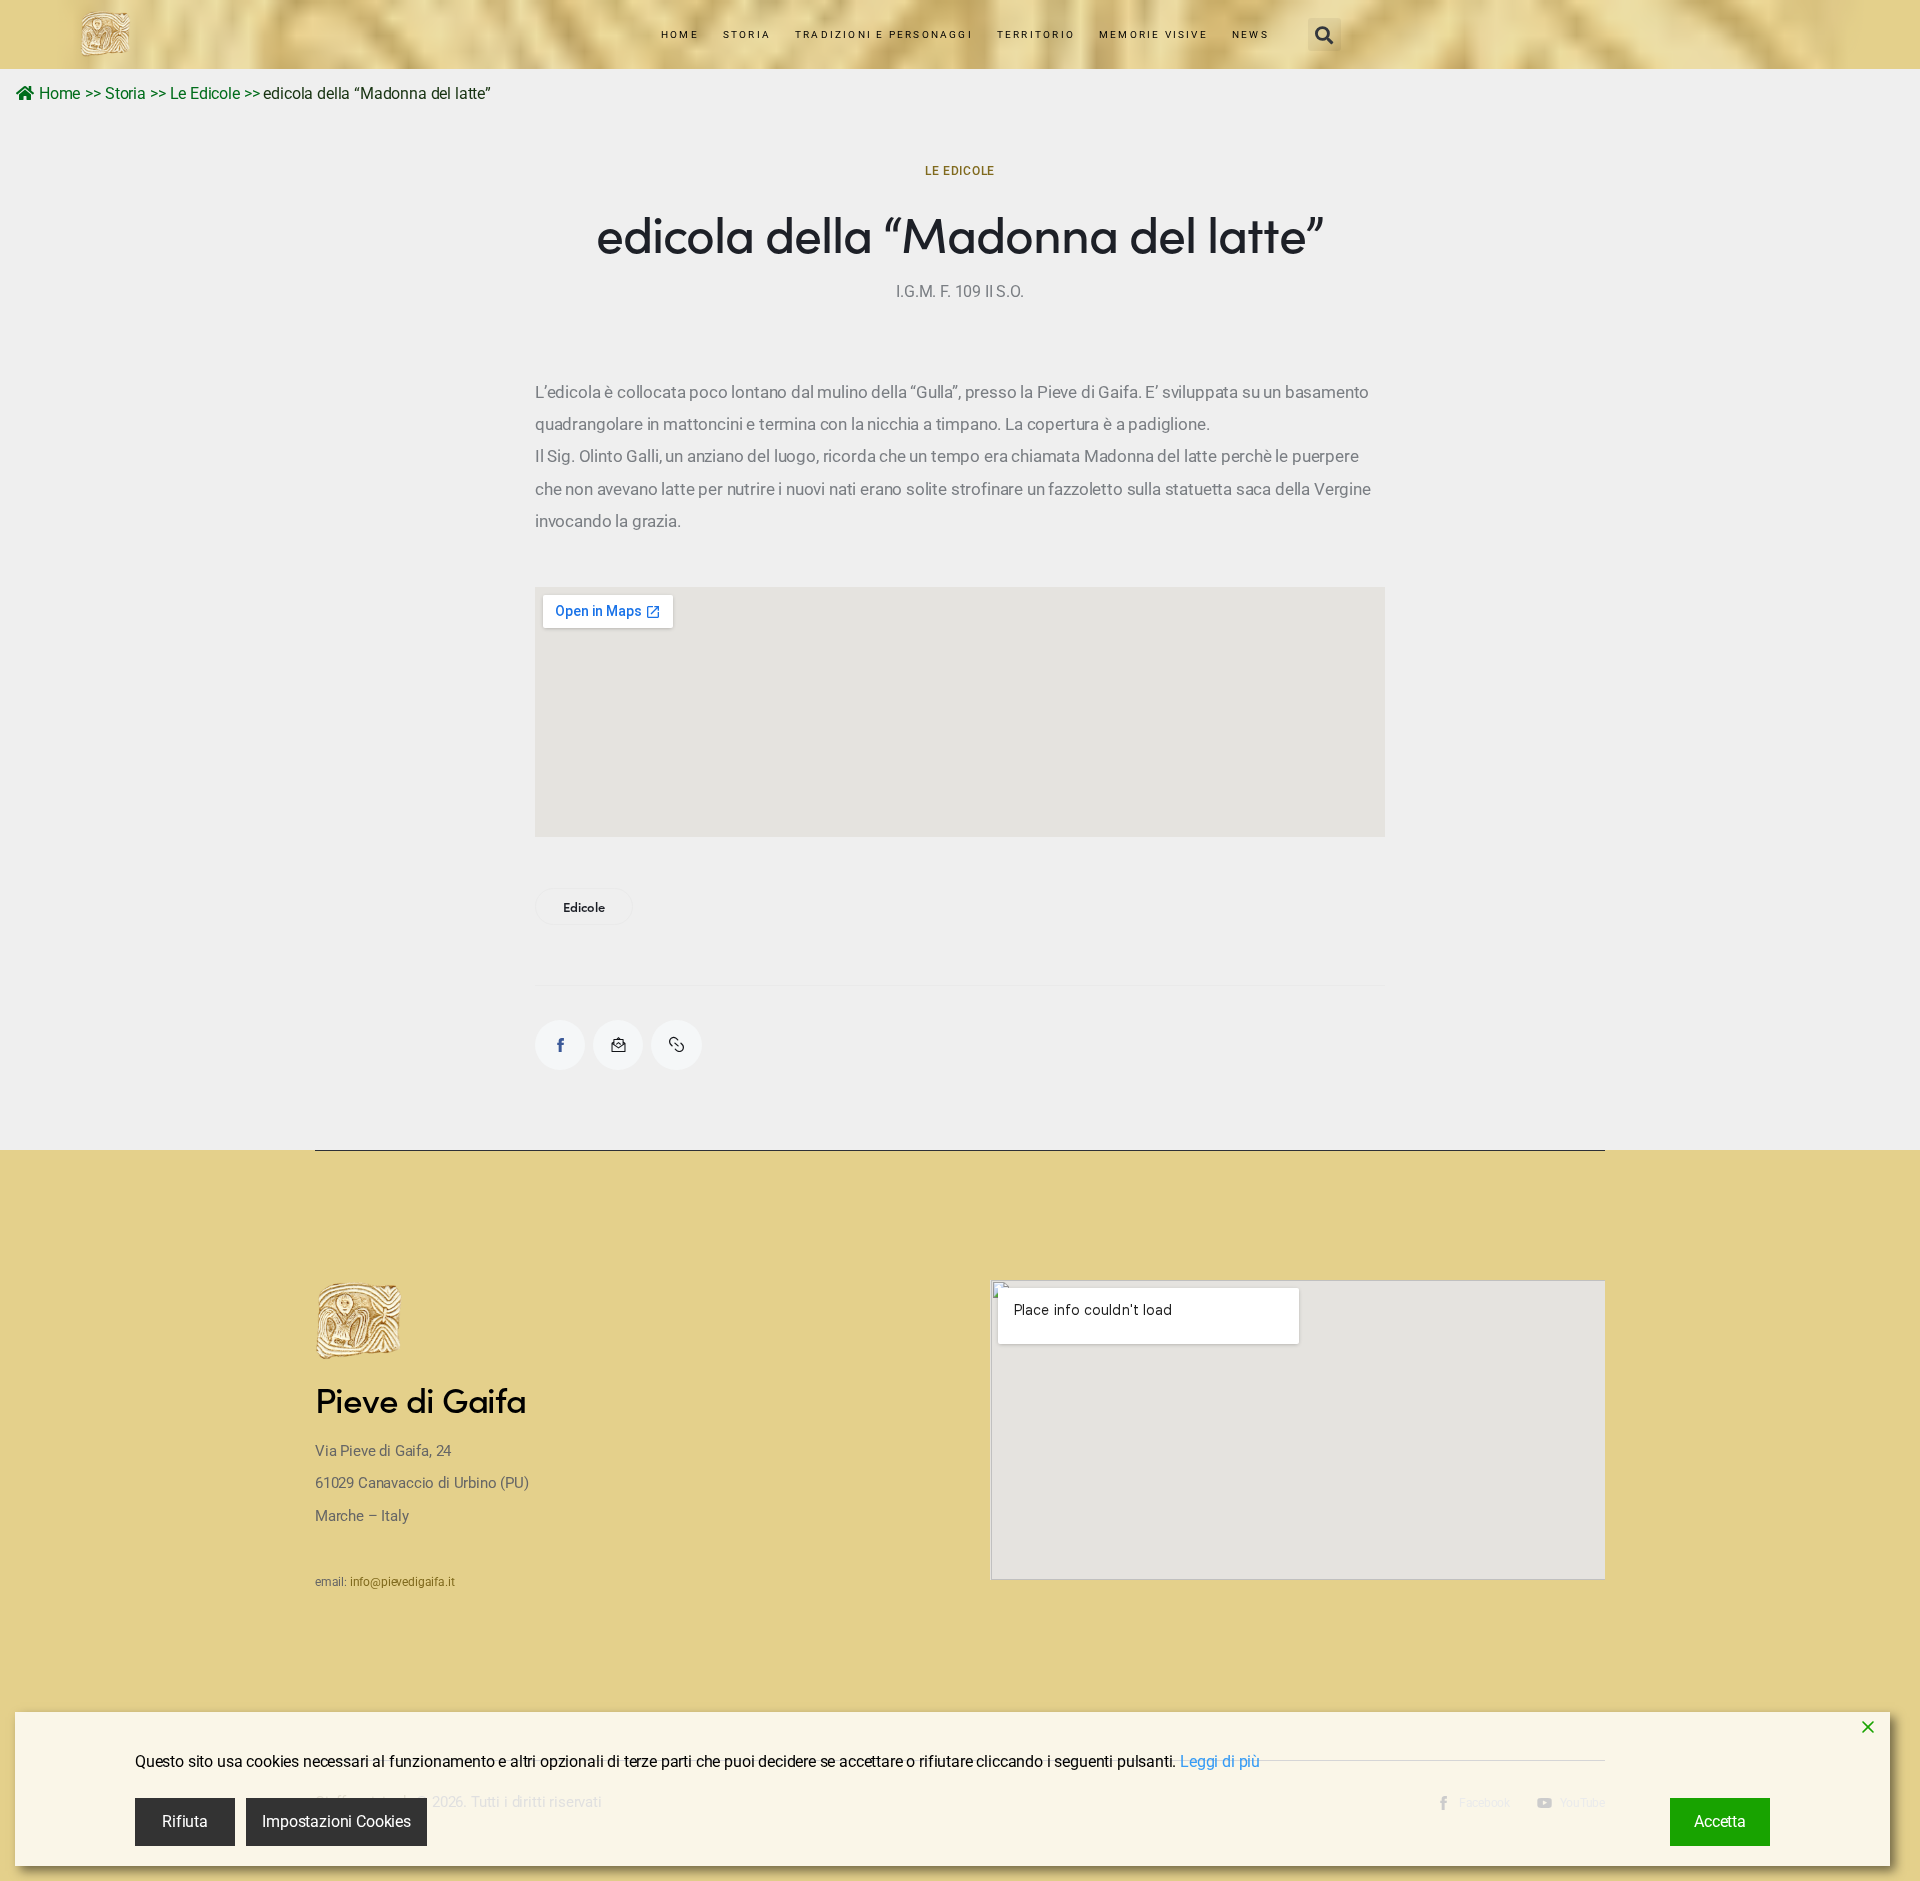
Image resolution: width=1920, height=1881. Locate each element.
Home (59, 93)
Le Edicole (205, 93)
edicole (584, 906)
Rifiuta (185, 1821)
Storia (125, 93)
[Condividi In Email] (618, 1045)
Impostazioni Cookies (336, 1821)
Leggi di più (1220, 1761)
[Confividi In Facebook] (560, 1045)
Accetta (1720, 1821)
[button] (1324, 34)
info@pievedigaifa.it (402, 1582)
